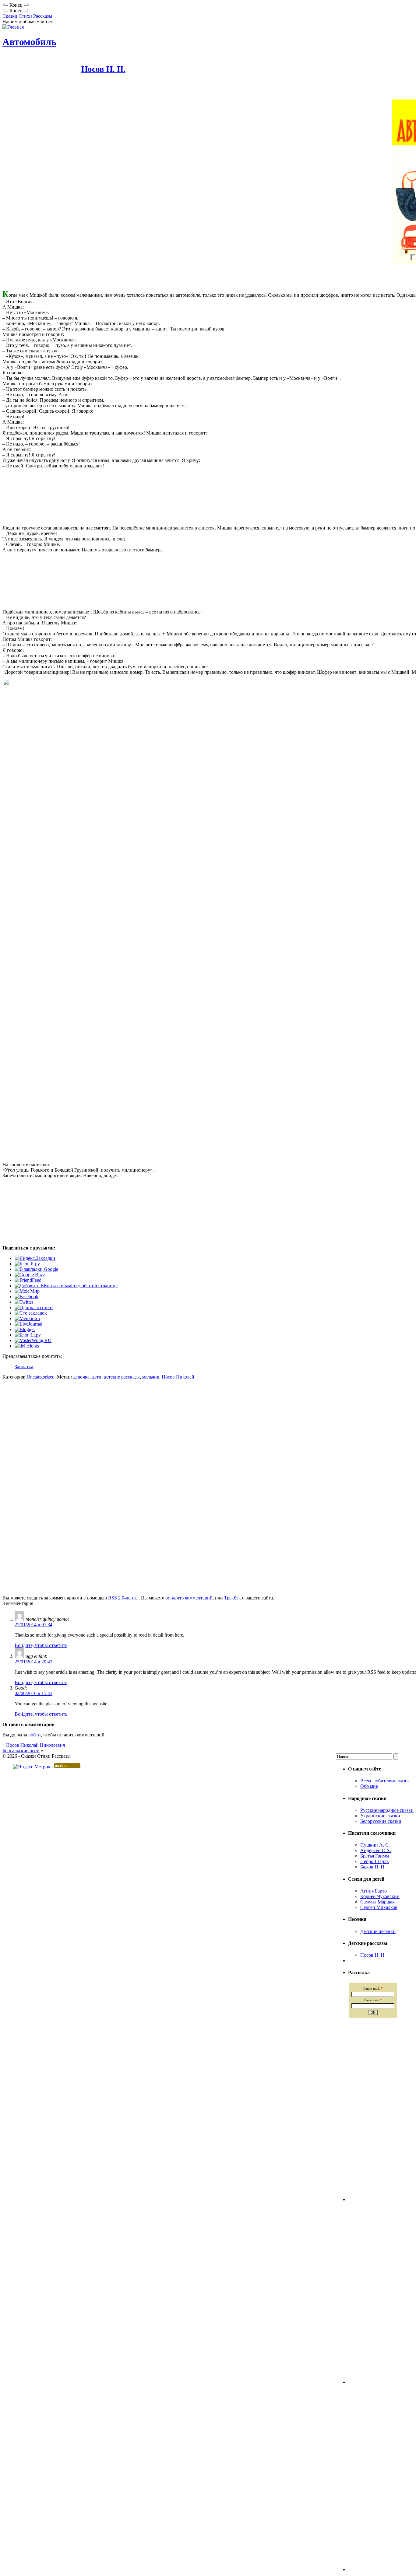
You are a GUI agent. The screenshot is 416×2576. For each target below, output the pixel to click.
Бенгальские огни (21, 1751)
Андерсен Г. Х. (376, 1850)
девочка (81, 1377)
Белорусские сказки (381, 1821)
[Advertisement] (113, 1582)
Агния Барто (374, 1891)
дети (97, 1377)
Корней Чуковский (380, 1896)
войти (35, 1735)
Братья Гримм (375, 1856)
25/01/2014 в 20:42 (33, 1662)
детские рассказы (122, 1377)
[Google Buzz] (30, 1275)
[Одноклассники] (34, 1307)
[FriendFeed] (28, 1280)
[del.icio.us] (27, 1346)
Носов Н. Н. (103, 69)
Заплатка (24, 1367)
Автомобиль (29, 42)
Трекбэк (233, 1598)
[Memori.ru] (27, 1318)
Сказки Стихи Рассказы (27, 16)
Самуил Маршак (377, 1902)
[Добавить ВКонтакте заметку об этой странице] (66, 1286)
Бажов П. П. (373, 1867)
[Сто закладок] (31, 1313)
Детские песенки (378, 1931)
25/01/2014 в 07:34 (33, 1625)
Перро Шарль (374, 1861)
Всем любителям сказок (385, 1781)
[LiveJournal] (28, 1324)
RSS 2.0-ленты (123, 1598)
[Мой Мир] (27, 1291)
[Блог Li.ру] (28, 1335)
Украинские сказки (380, 1816)
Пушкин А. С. (375, 1845)
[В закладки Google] (36, 1269)
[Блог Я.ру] (27, 1264)
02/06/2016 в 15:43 (33, 1693)
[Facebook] (26, 1297)
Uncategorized (41, 1377)
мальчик (151, 1377)
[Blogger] (25, 1329)
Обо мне (369, 1786)
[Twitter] (24, 1302)
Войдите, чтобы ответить (41, 1645)
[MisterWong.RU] (33, 1340)
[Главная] (13, 27)
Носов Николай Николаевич (36, 1745)
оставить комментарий (189, 1598)
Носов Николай (178, 1377)
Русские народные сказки (387, 1810)
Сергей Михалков (379, 1907)
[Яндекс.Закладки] (35, 1258)
